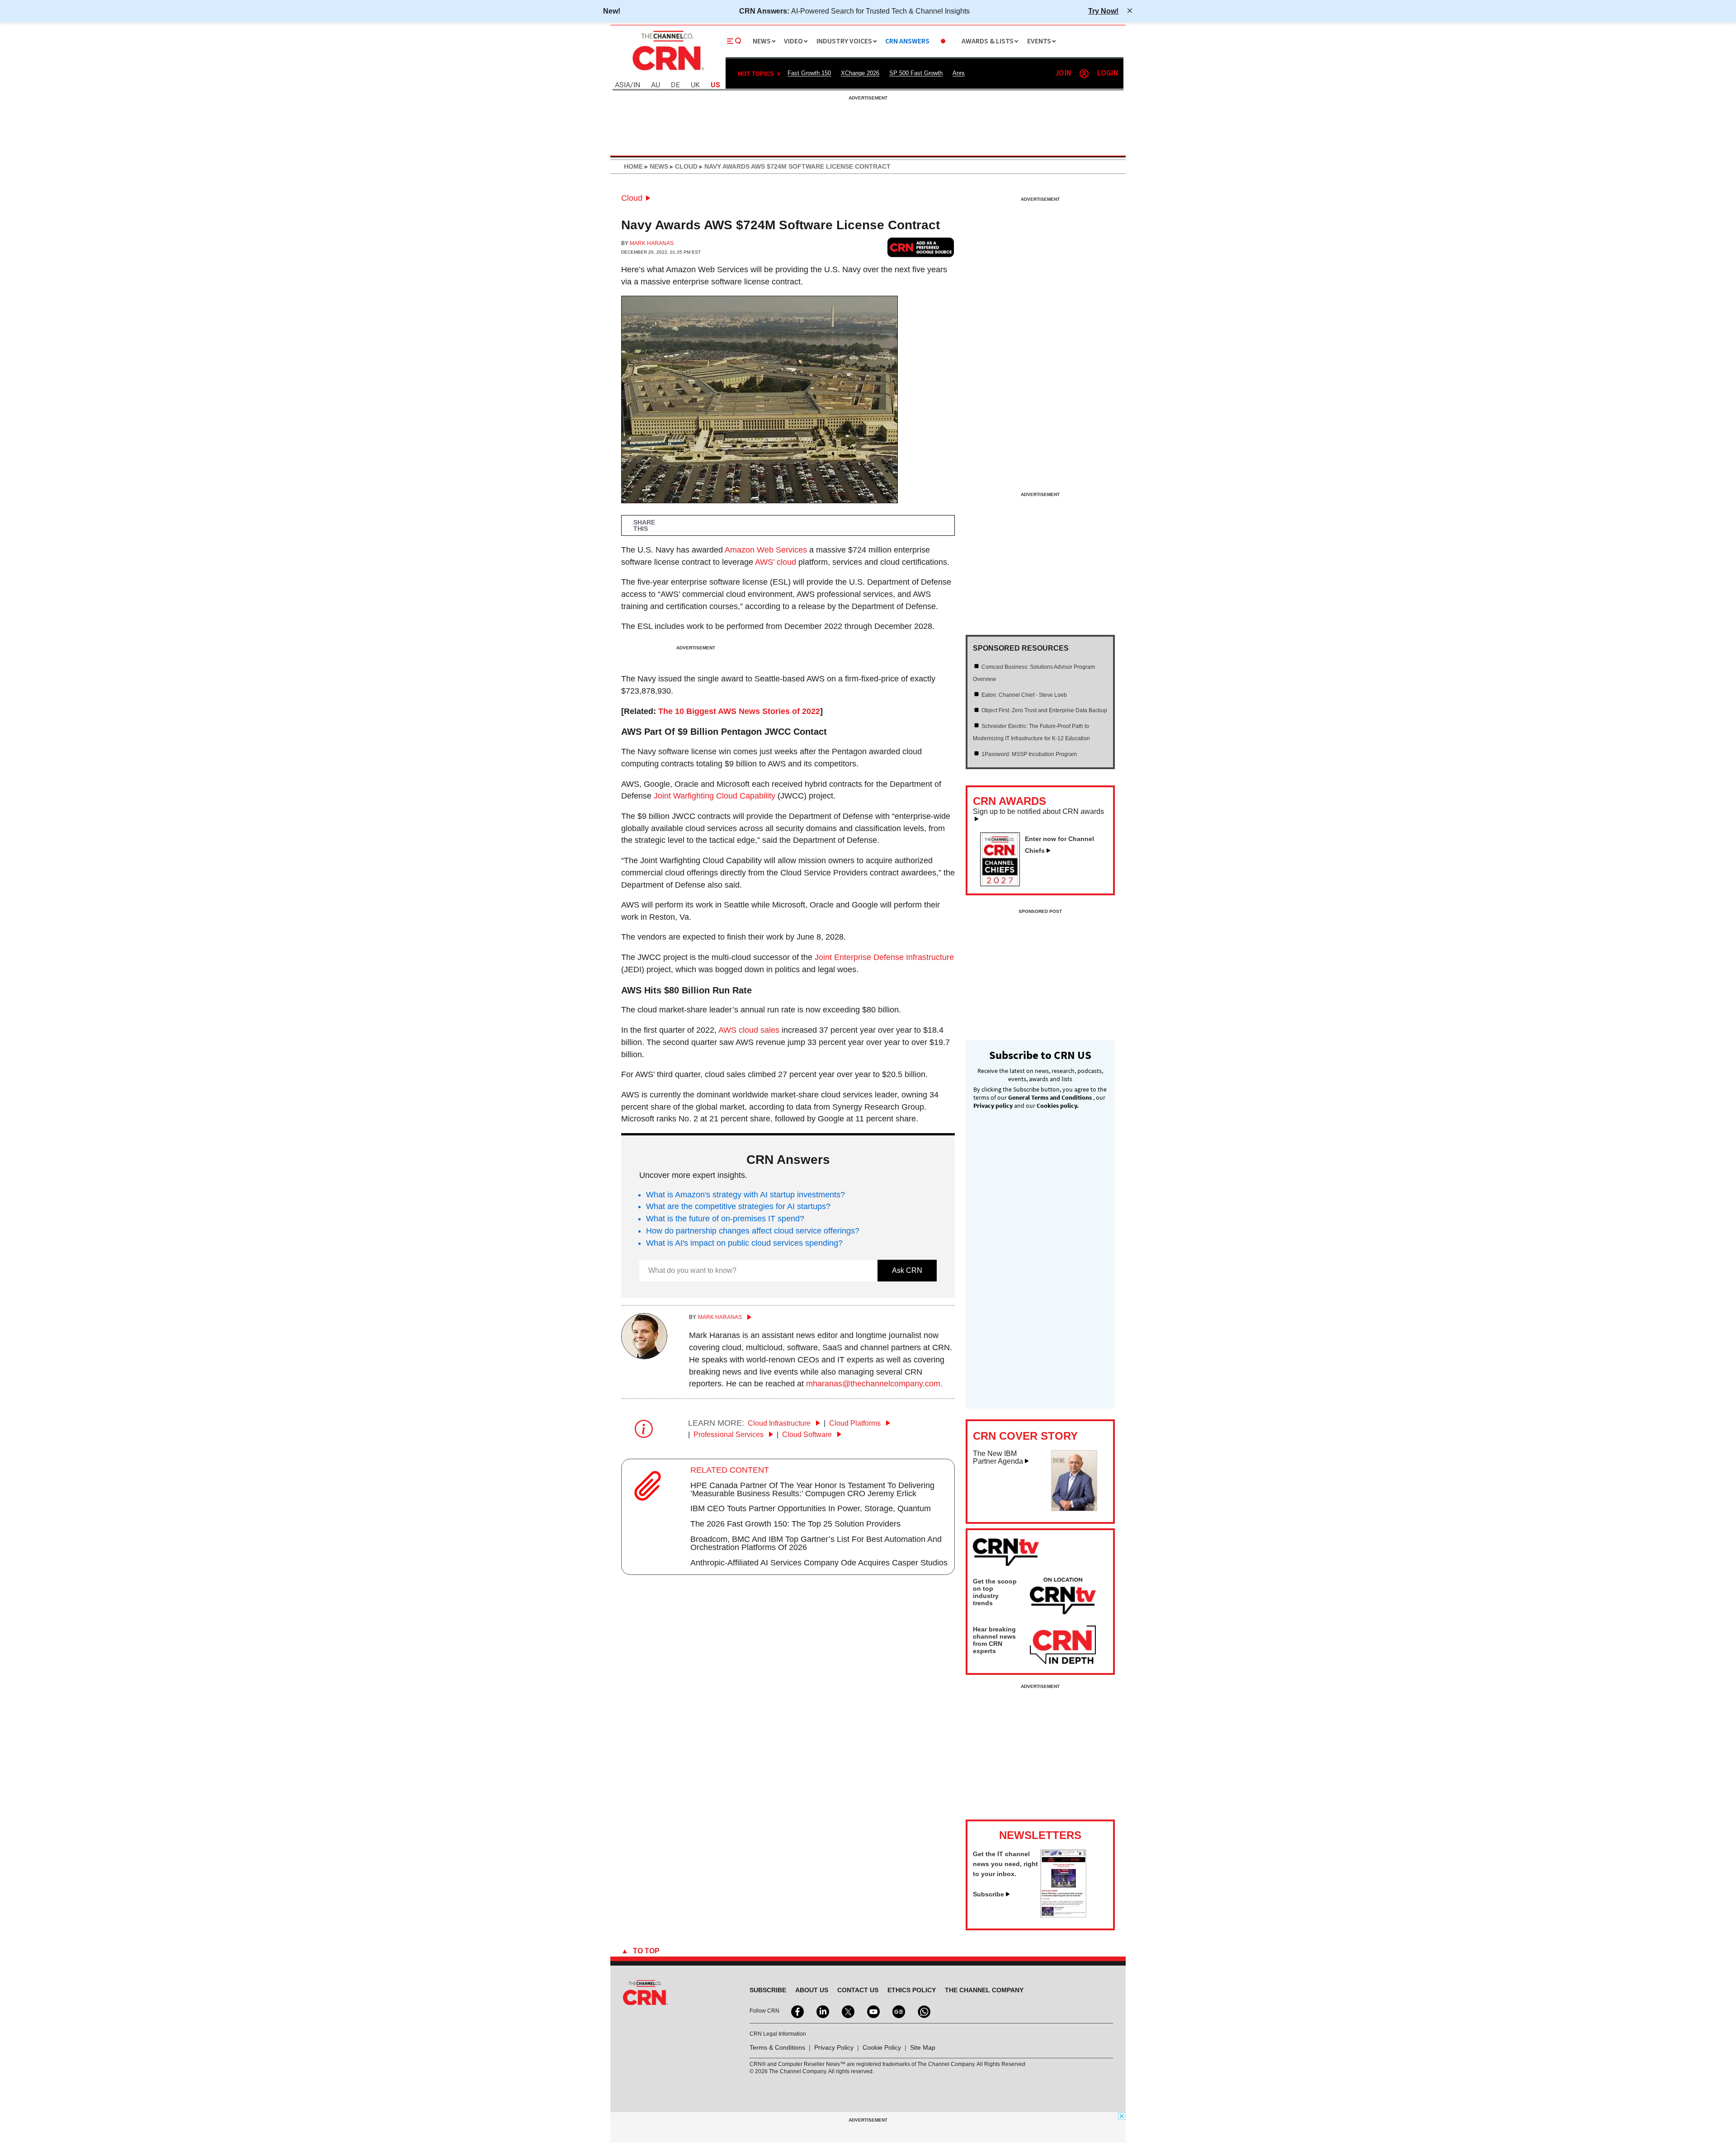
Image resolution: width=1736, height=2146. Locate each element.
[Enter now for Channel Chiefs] (1004, 884)
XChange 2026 (860, 73)
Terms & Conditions (777, 2047)
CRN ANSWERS (907, 41)
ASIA (623, 85)
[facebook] (797, 2011)
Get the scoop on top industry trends (995, 1592)
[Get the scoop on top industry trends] (1063, 1598)
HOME (633, 166)
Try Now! (1103, 11)
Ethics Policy (912, 1990)
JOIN (1063, 73)
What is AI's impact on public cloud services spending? (744, 1243)
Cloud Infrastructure (780, 1423)
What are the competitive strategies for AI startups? (738, 1206)
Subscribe (988, 1894)
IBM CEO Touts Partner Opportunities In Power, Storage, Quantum (811, 1508)
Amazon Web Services (766, 550)
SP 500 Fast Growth (916, 73)
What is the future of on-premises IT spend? (725, 1219)
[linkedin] (822, 2011)
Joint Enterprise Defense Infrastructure (884, 957)
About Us (812, 1990)
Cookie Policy (882, 2047)
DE (675, 85)
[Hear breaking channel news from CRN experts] (1063, 1645)
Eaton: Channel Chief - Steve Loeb (1024, 695)
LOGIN (1108, 73)
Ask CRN (907, 1270)
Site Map (923, 2047)
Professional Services (729, 1435)
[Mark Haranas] (644, 1357)
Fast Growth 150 (809, 73)
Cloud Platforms (856, 1423)
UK (695, 85)
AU (656, 85)
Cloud (632, 198)
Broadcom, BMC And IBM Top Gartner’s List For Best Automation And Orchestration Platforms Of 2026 (816, 1543)
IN (637, 85)
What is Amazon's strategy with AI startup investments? (745, 1195)
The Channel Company (984, 1990)
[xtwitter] (847, 2011)
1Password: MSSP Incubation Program (1029, 754)
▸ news (656, 166)
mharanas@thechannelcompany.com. (874, 1384)
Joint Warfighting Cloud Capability (715, 796)
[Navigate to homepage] (667, 71)
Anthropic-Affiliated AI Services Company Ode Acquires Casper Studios (819, 1563)
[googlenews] (898, 2011)
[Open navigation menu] (734, 41)
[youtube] (873, 2011)
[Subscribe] (1063, 1915)
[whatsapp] (923, 2011)
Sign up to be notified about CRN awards (1038, 812)
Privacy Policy (834, 2047)
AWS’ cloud (776, 562)
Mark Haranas (652, 243)
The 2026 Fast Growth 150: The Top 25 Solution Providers (795, 1524)
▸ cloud (683, 166)
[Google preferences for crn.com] (921, 247)
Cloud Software (808, 1435)
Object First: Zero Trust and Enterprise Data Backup (1044, 710)
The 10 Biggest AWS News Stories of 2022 (739, 711)
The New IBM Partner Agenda (998, 1458)
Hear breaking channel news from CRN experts (994, 1640)
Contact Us (858, 1990)
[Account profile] (1084, 74)
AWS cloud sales (749, 1030)
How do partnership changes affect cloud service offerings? (753, 1231)
